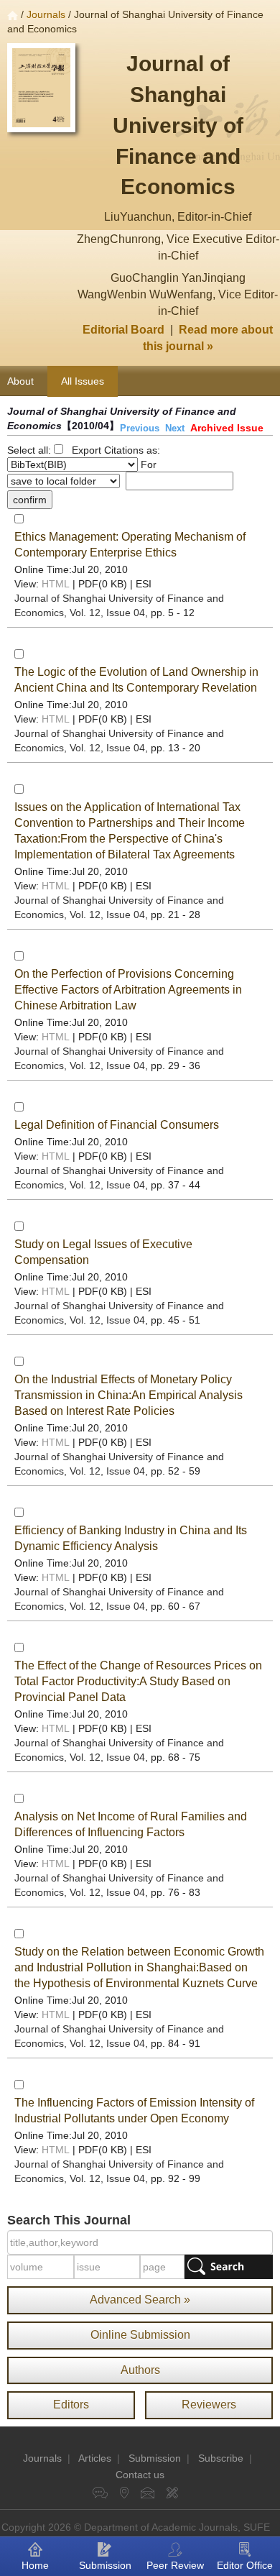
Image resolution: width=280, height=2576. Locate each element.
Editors (71, 2405)
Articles (95, 2458)
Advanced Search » (140, 2300)
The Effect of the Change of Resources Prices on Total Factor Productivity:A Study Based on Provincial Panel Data (138, 1681)
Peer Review (175, 2565)
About (20, 381)
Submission (155, 2458)
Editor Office (245, 2565)
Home (35, 2565)
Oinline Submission (140, 2335)
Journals (46, 14)
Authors (140, 2370)
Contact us (140, 2475)
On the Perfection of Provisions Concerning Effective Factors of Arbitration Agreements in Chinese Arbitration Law (128, 990)
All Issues (83, 381)
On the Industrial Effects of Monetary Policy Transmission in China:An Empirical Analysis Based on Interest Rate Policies (129, 1395)
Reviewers (209, 2405)
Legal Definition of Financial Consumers (117, 1125)
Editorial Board (123, 330)
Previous (140, 428)
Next (175, 428)
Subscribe (221, 2458)
